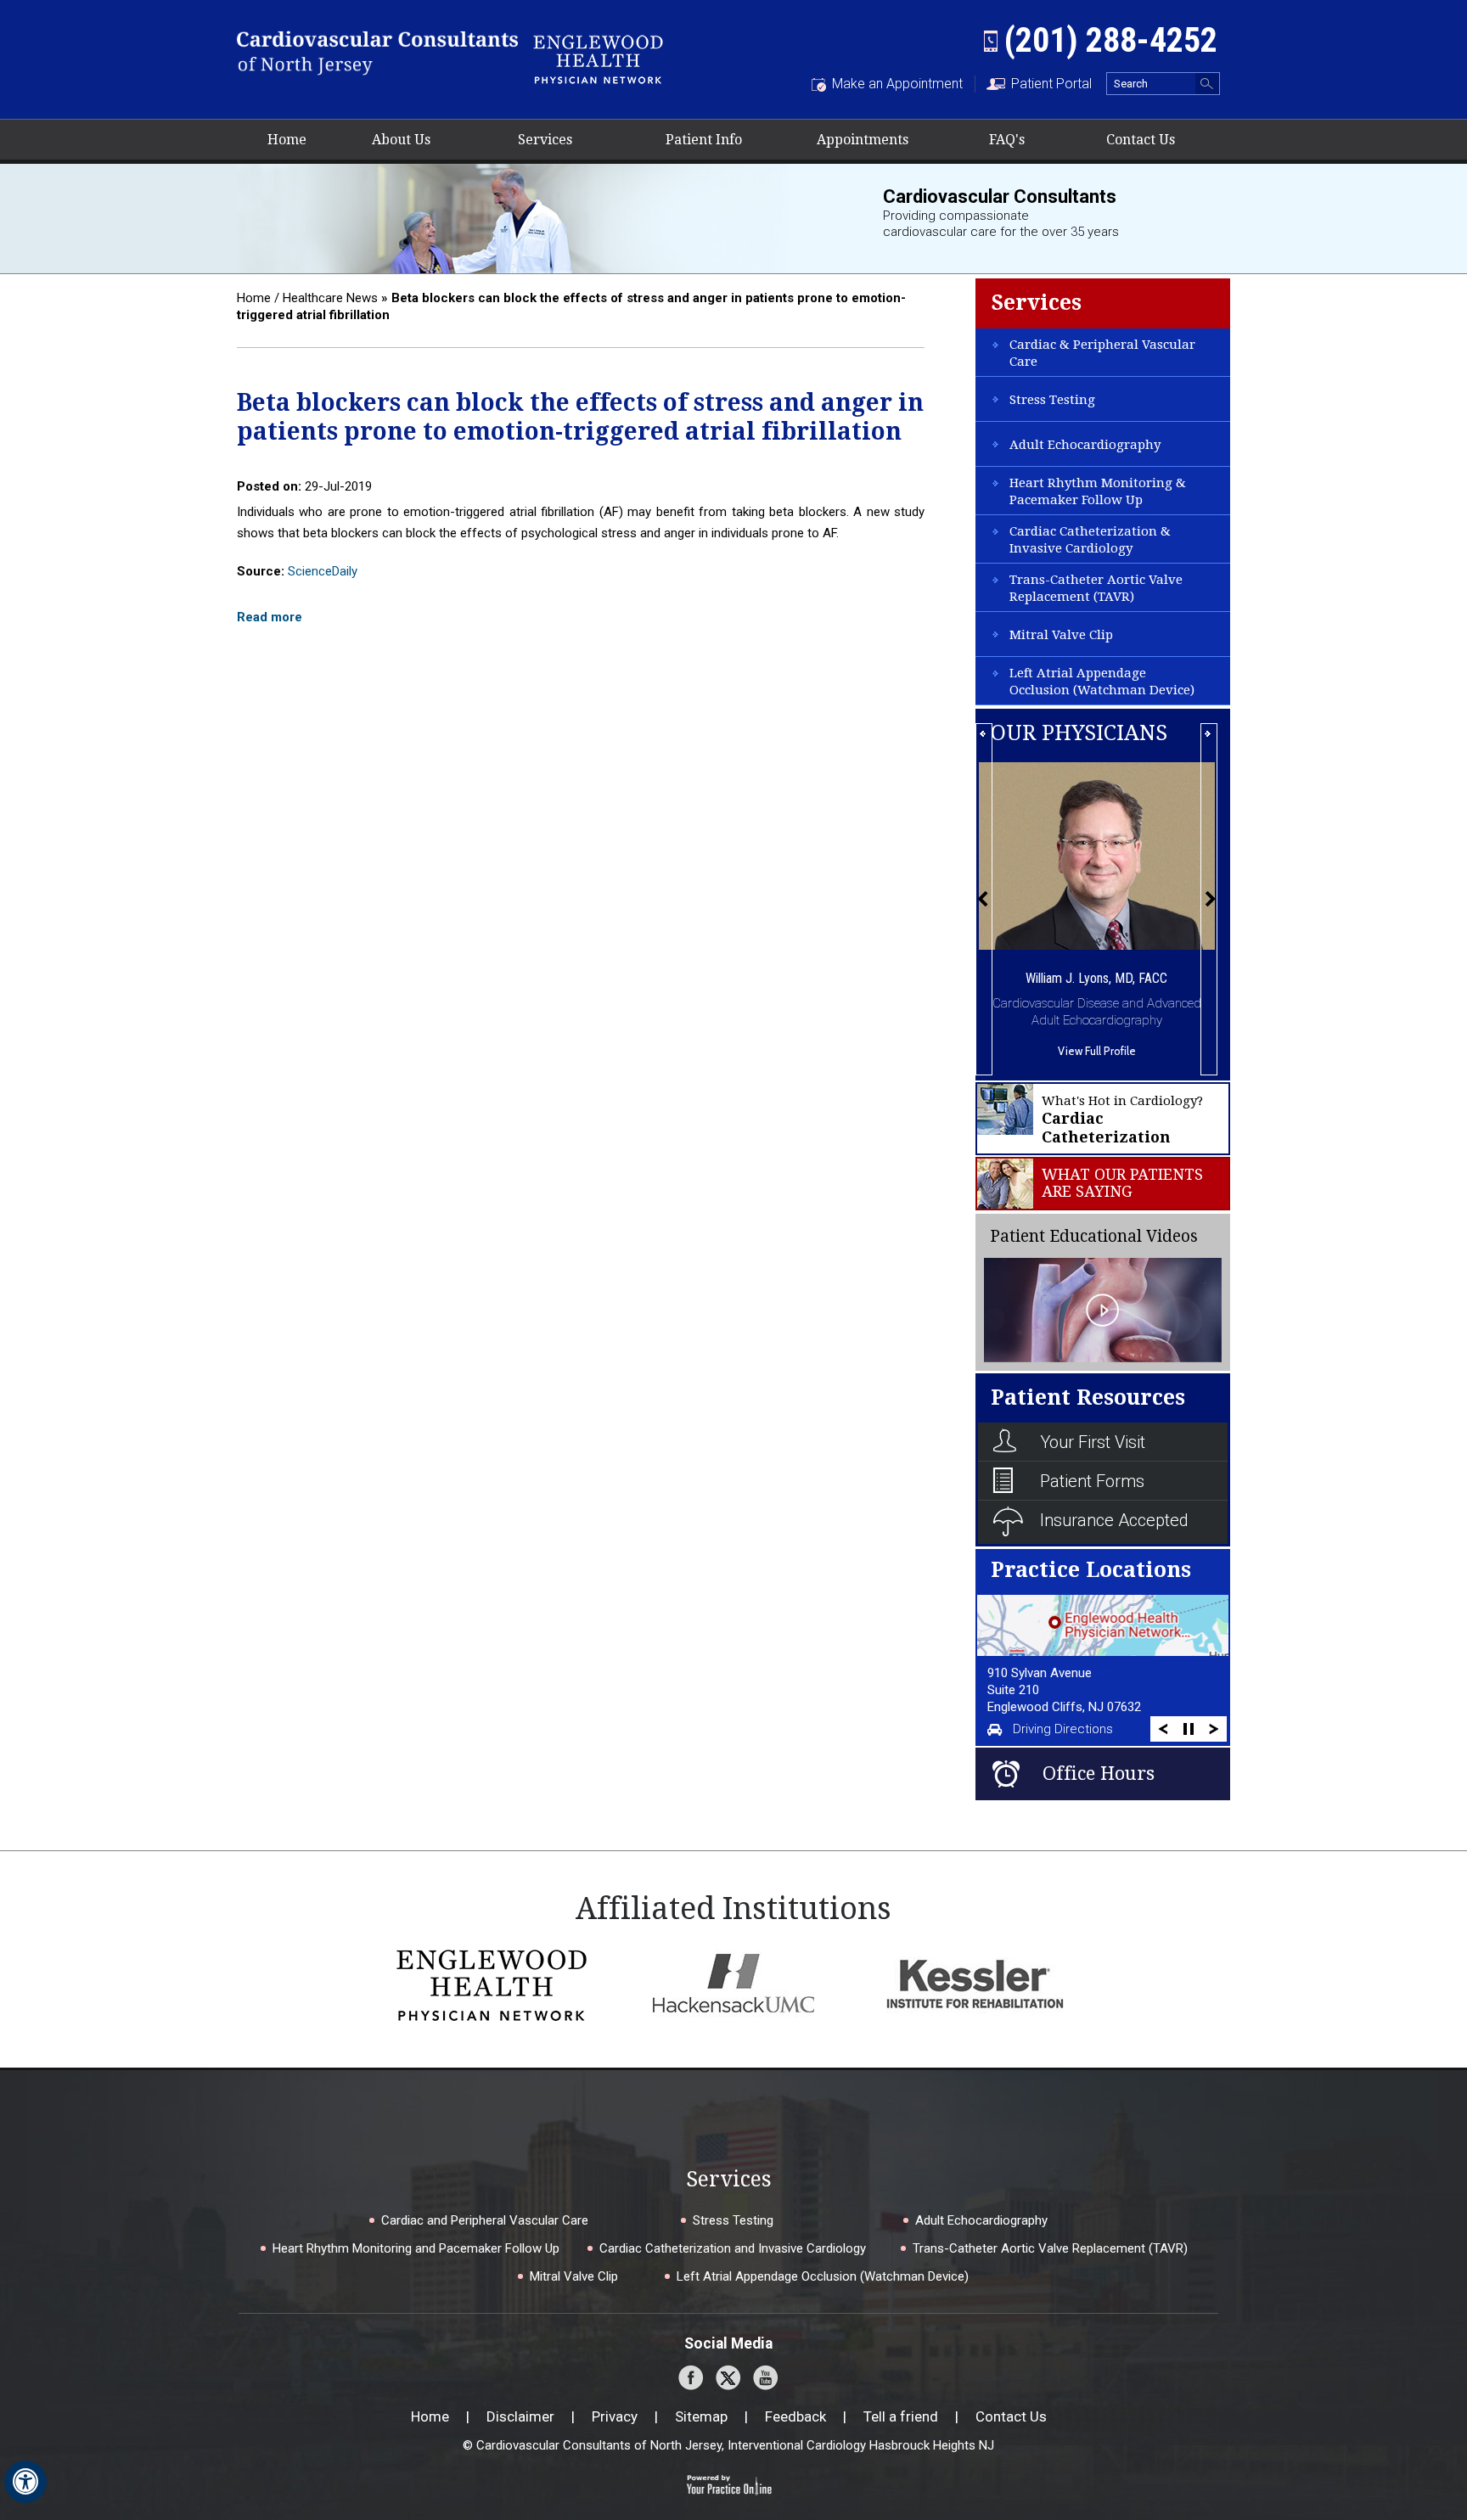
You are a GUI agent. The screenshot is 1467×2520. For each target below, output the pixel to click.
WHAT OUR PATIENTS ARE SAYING (1122, 1183)
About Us (401, 140)
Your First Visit (1093, 1442)
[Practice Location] (1102, 1625)
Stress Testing (1052, 400)
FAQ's (1007, 140)
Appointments (863, 140)
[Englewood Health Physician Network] (598, 57)
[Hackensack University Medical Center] (733, 1984)
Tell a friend (901, 2416)
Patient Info (704, 140)
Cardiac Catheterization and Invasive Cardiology (733, 2248)
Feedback (795, 2416)
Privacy (615, 2416)
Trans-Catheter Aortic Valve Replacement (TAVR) (1096, 588)
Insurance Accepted (1114, 1520)
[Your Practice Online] (729, 2484)
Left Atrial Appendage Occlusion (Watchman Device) (1102, 682)
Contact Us (1141, 140)
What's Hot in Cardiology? (1122, 1120)
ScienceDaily (323, 571)
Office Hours (1099, 1774)
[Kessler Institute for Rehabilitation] (975, 1984)
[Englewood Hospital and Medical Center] (492, 1984)
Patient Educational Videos (1094, 1236)
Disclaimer (520, 2416)
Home (287, 140)
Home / (258, 298)
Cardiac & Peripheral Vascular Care (1102, 353)
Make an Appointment (897, 84)
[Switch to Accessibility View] (25, 2482)
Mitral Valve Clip (1061, 635)
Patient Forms (1092, 1481)
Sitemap (701, 2416)
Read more (270, 617)
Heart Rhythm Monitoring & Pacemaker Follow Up (1098, 491)
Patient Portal (1051, 84)
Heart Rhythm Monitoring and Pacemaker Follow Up (416, 2248)
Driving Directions (1063, 1729)
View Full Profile (1097, 1051)
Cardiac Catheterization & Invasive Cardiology (1090, 540)
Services (545, 140)
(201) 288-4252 (1111, 40)
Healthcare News (330, 298)
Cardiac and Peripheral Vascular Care (485, 2220)
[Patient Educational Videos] (1103, 1309)
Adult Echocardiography (1085, 445)
